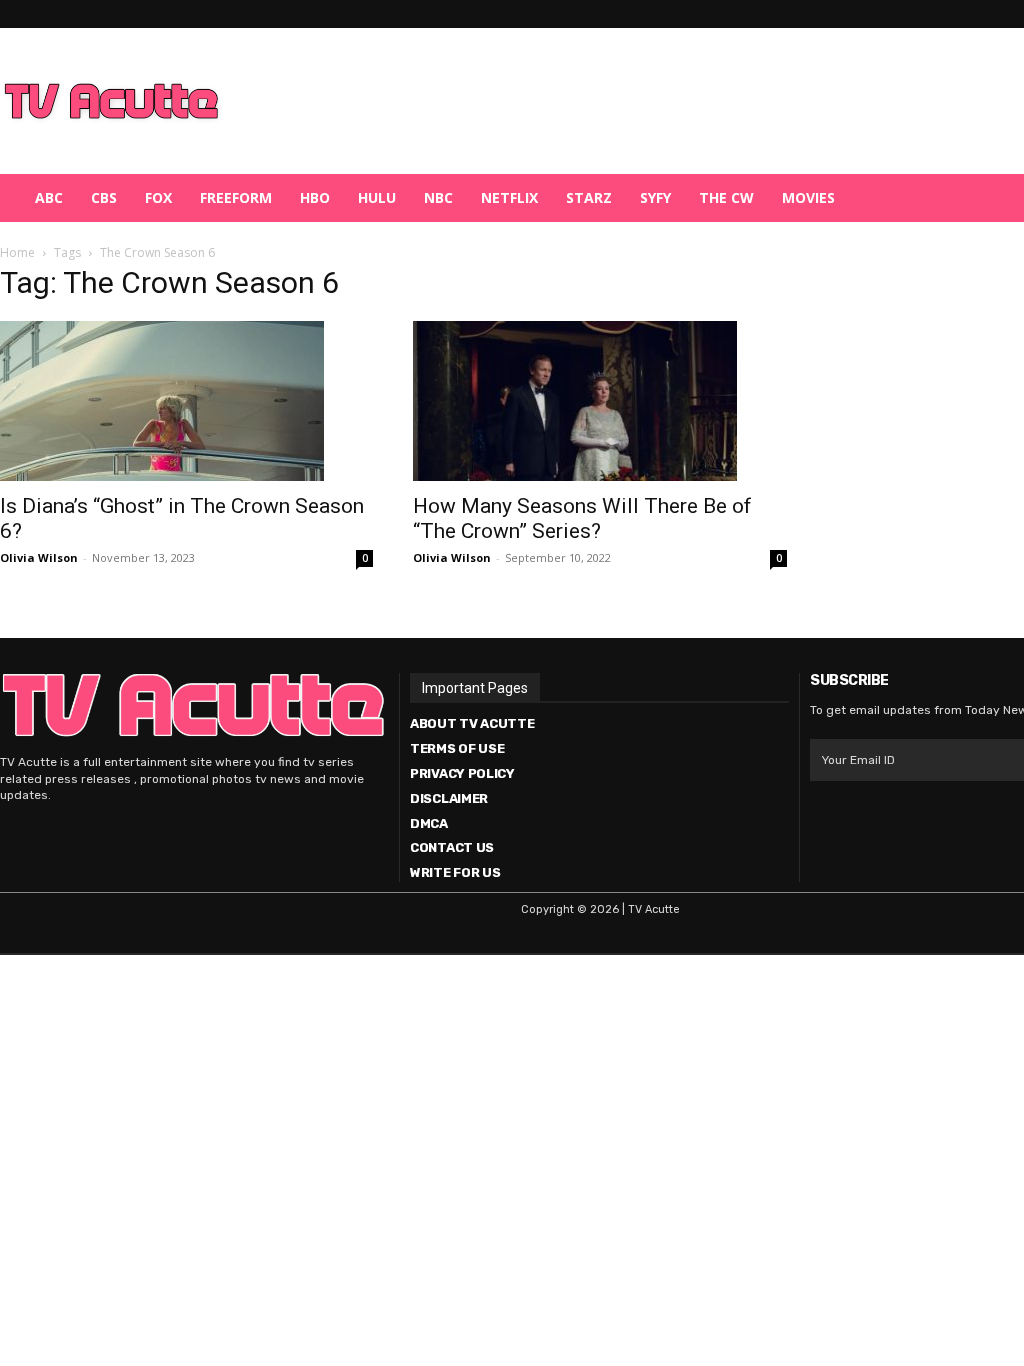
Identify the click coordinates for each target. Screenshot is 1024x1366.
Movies (808, 197)
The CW (726, 197)
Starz (589, 197)
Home (17, 252)
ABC (49, 197)
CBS (104, 197)
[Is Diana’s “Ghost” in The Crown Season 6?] (186, 401)
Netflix (509, 197)
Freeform (236, 197)
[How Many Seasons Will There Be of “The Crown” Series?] (599, 401)
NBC (438, 197)
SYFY (655, 197)
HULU (377, 197)
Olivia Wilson (39, 557)
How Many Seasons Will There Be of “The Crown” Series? (582, 518)
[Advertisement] (616, 101)
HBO (315, 197)
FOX (158, 197)
